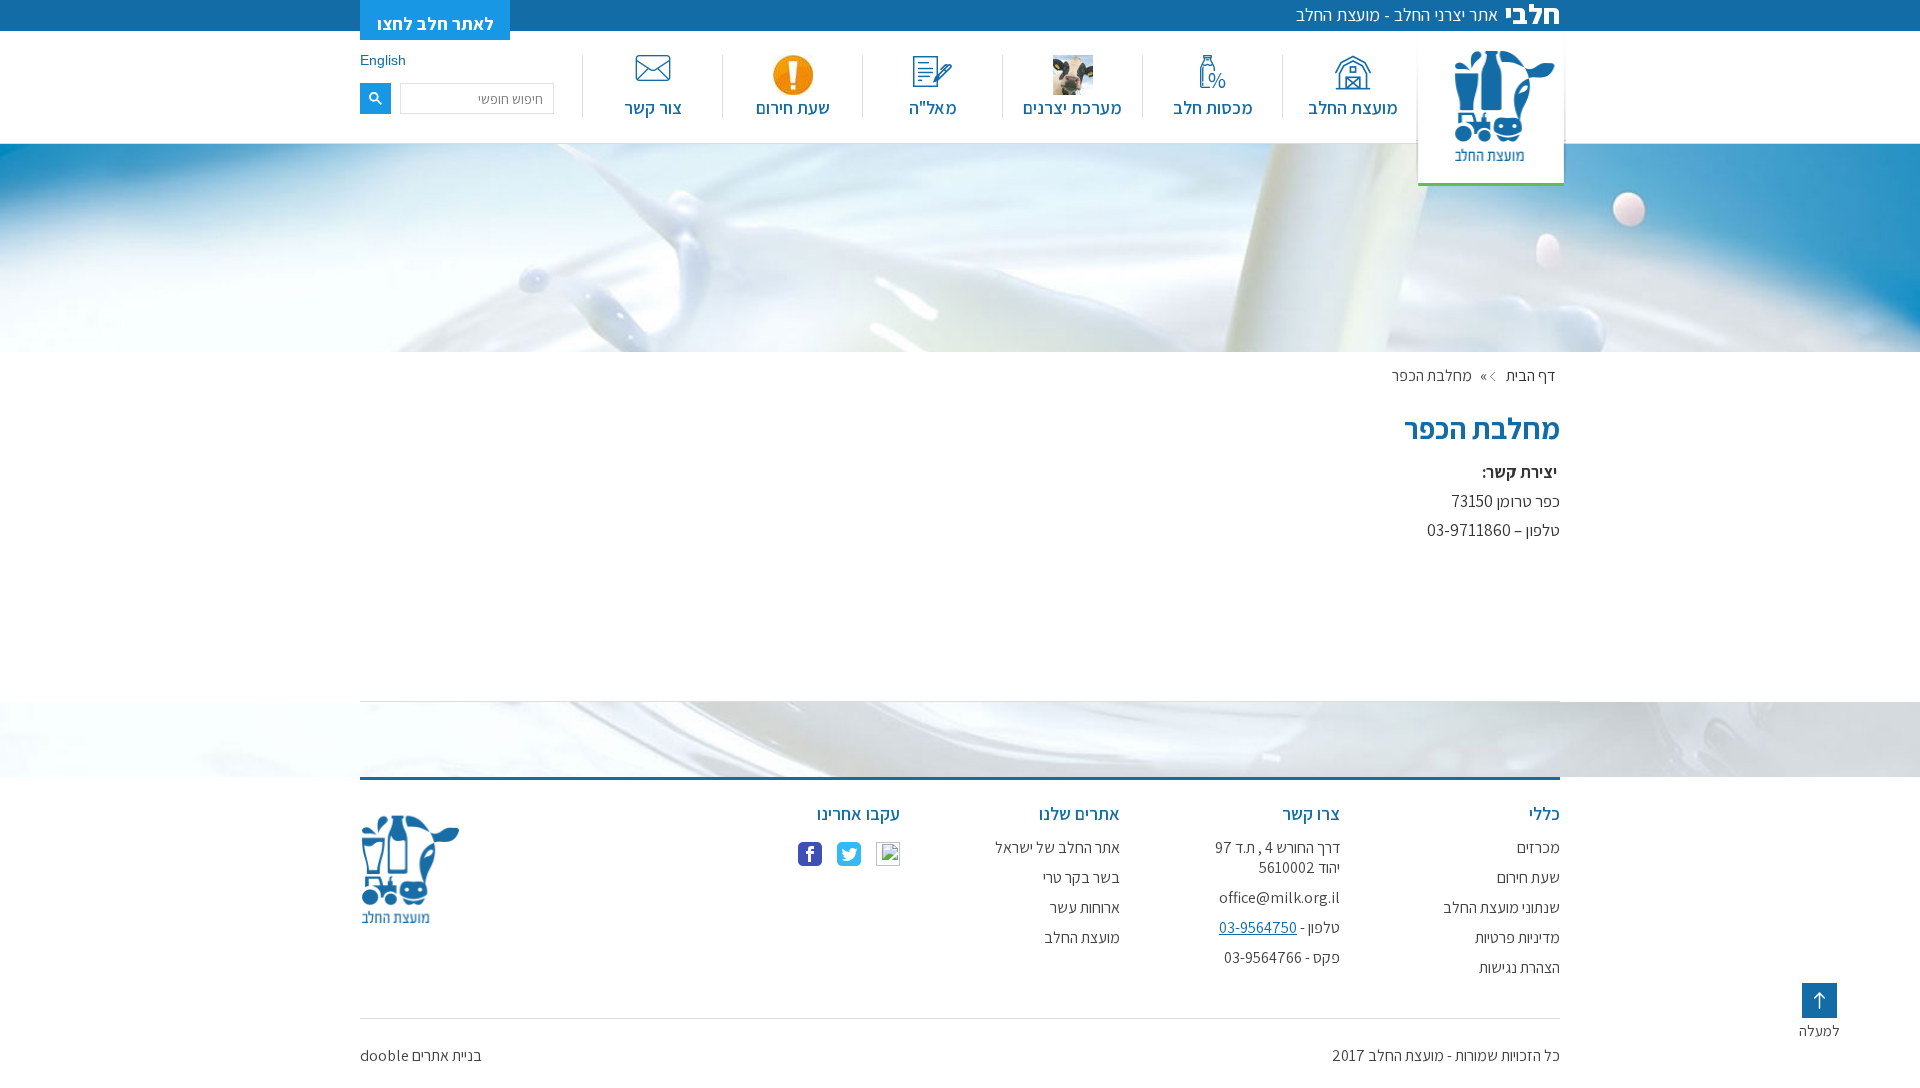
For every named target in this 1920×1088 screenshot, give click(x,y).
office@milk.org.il (1279, 898)
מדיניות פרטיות (1517, 938)
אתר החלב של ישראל (1057, 848)
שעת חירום (793, 107)
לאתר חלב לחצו (435, 23)
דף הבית (1530, 376)
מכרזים (1538, 848)
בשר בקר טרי (1081, 878)
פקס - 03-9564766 (1282, 958)
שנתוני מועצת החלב (1501, 908)
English (383, 60)
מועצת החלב (1353, 107)
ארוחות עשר (1085, 908)
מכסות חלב (1213, 107)
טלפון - (1279, 928)
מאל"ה (933, 107)
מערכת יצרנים (1072, 107)
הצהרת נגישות (1519, 968)
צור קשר (653, 107)
